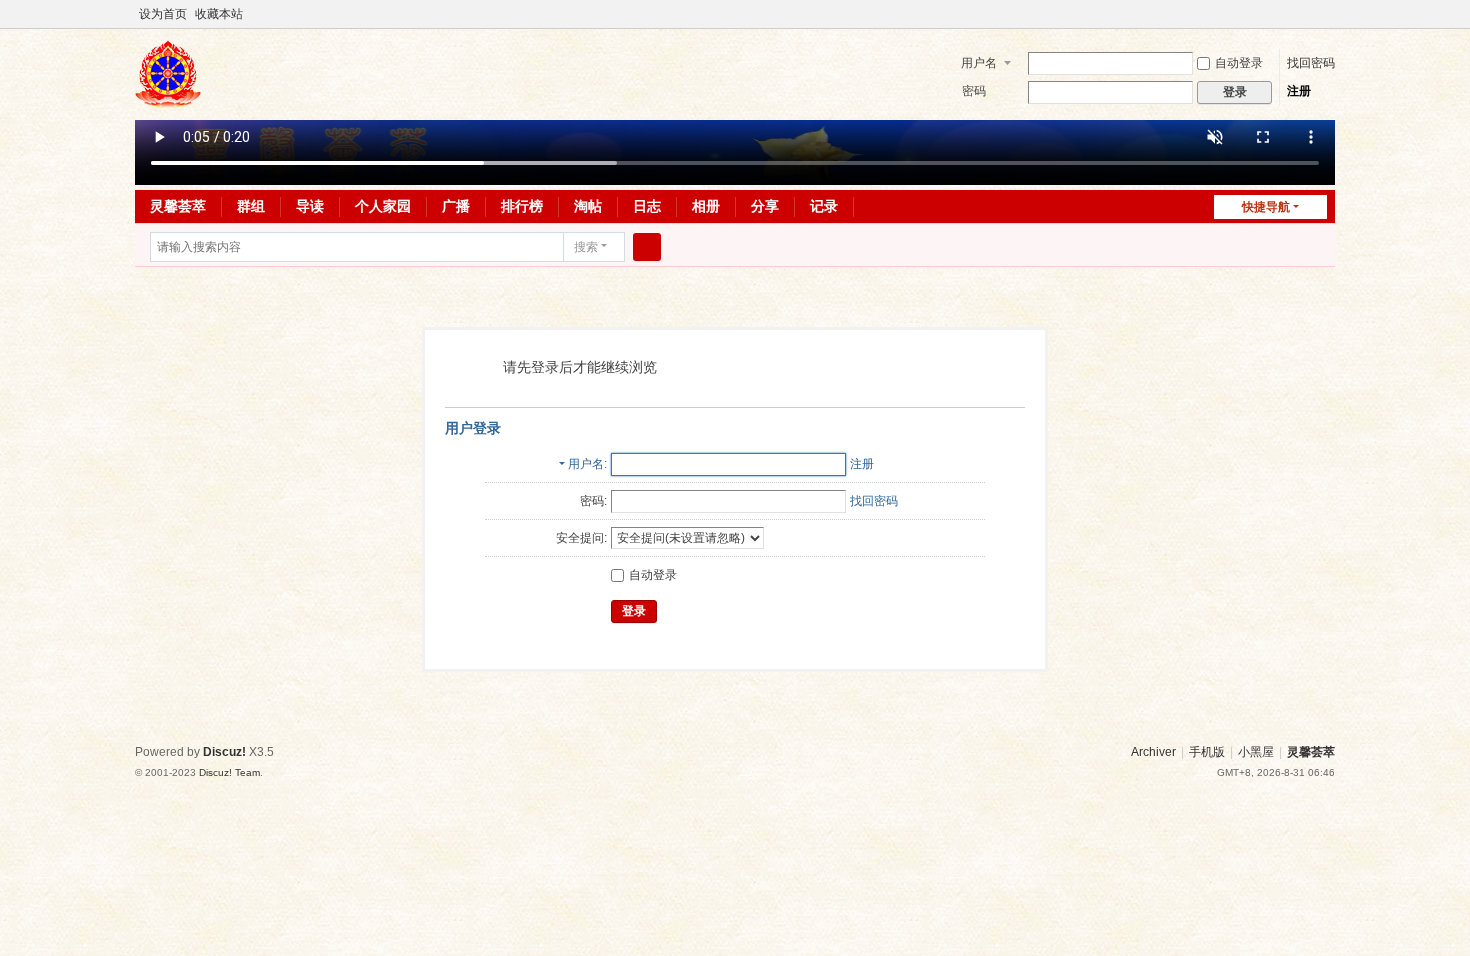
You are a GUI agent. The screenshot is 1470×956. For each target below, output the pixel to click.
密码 (974, 91)
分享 (765, 206)
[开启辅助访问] (1307, 14)
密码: (593, 501)
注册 (1299, 91)
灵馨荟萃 (178, 206)
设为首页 (163, 14)
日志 (647, 206)
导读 (310, 206)
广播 (456, 206)
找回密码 (1311, 63)
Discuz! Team (229, 772)
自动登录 (1239, 63)
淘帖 (588, 206)
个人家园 (383, 206)
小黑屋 (1256, 752)
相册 (706, 206)
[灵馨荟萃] (168, 99)
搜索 (586, 247)
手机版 (1207, 752)
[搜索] (647, 247)
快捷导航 (1266, 207)
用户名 (979, 63)
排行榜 (522, 206)
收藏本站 (219, 14)
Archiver (1153, 752)
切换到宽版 (1326, 22)
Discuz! (224, 752)
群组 (251, 206)
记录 (824, 206)
